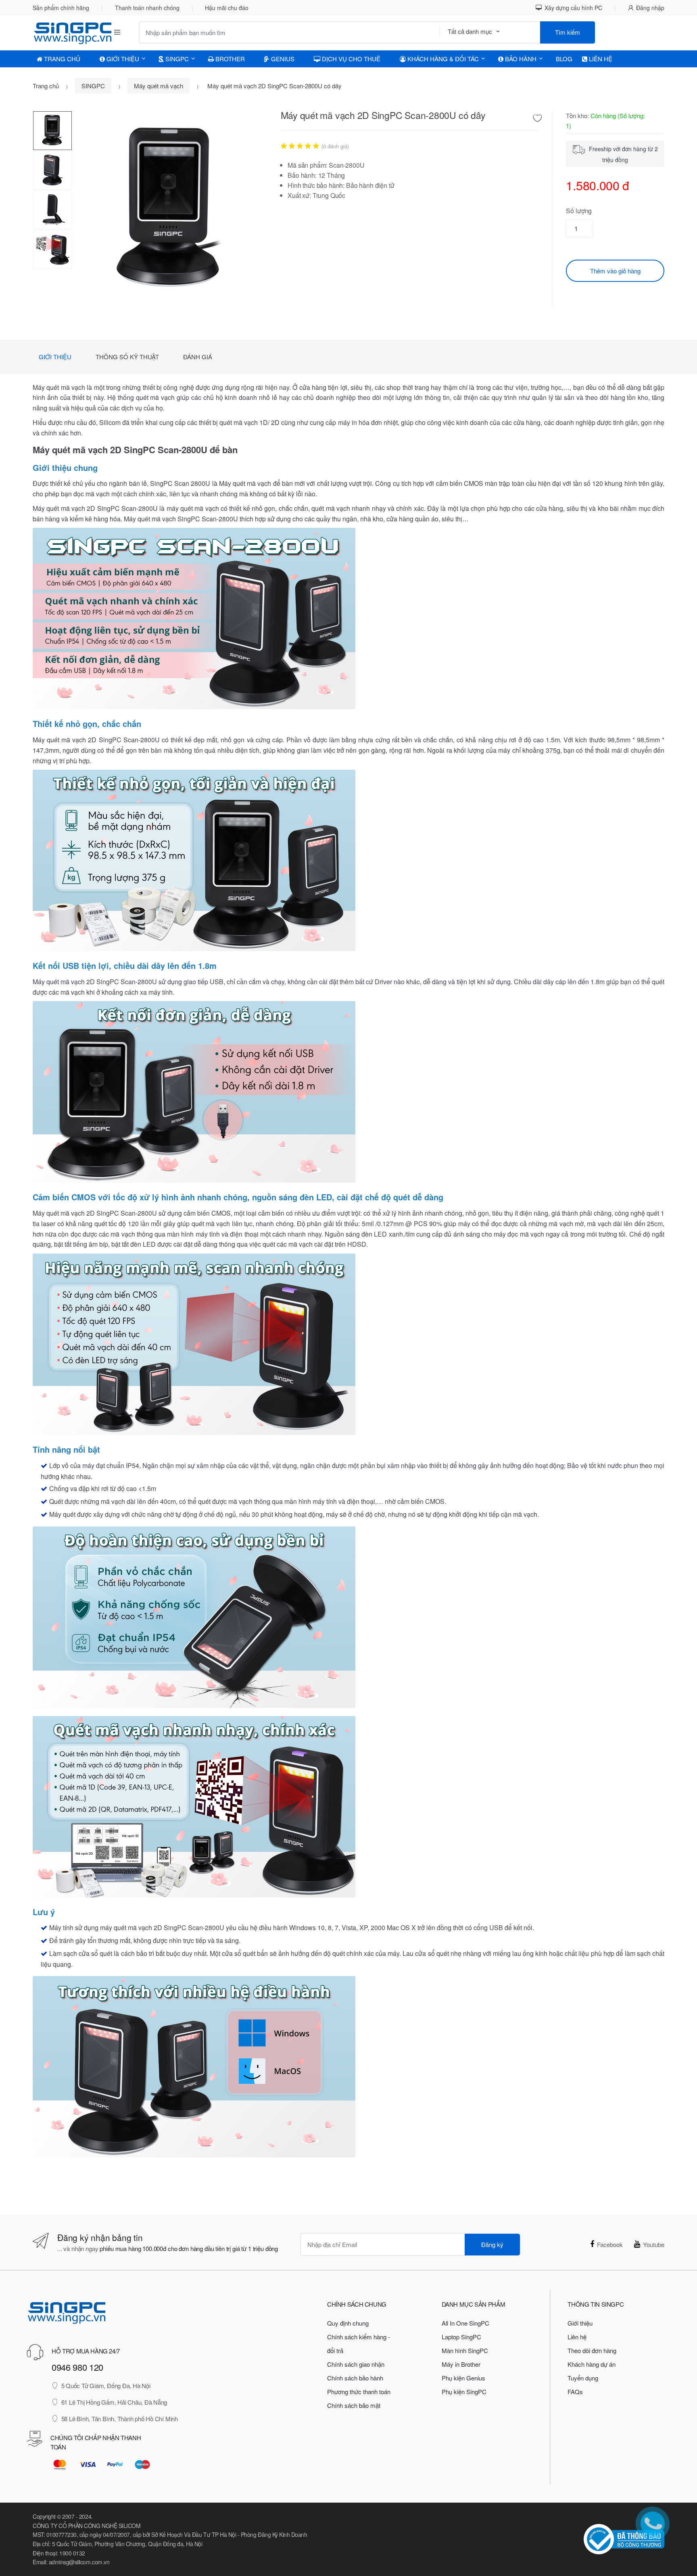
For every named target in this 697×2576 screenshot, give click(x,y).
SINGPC (93, 86)
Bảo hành (520, 59)
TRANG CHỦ (61, 59)
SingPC (176, 59)
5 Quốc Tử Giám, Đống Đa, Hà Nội (106, 2385)
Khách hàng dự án (592, 2364)
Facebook (610, 2244)
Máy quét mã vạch (159, 86)
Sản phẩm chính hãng (61, 8)
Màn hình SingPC (465, 2350)
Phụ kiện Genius (463, 2378)
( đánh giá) (335, 146)
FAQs (575, 2392)
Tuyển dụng (583, 2378)
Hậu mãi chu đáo (227, 8)
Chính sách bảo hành (355, 2378)
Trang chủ (46, 86)
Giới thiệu (55, 357)
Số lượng (579, 211)
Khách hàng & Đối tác (442, 59)
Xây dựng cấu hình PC (573, 8)
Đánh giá (198, 357)
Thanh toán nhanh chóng (147, 8)
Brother (229, 59)
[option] (170, 209)
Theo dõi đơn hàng (592, 2350)
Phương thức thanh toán (359, 2392)
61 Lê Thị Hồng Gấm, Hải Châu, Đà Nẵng (114, 2402)
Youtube (654, 2244)
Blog (564, 59)
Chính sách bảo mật (354, 2405)
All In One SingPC (465, 2323)
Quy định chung (348, 2323)
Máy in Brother (461, 2364)
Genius (282, 59)
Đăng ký (492, 2244)
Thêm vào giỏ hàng (615, 271)
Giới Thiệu (122, 59)
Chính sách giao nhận (356, 2364)
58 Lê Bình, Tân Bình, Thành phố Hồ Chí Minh (120, 2419)
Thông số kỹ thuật (127, 357)
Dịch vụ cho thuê (350, 59)
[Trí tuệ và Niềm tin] (66, 32)
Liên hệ (600, 59)
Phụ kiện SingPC (464, 2392)
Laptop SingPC (461, 2337)
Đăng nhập (650, 8)
